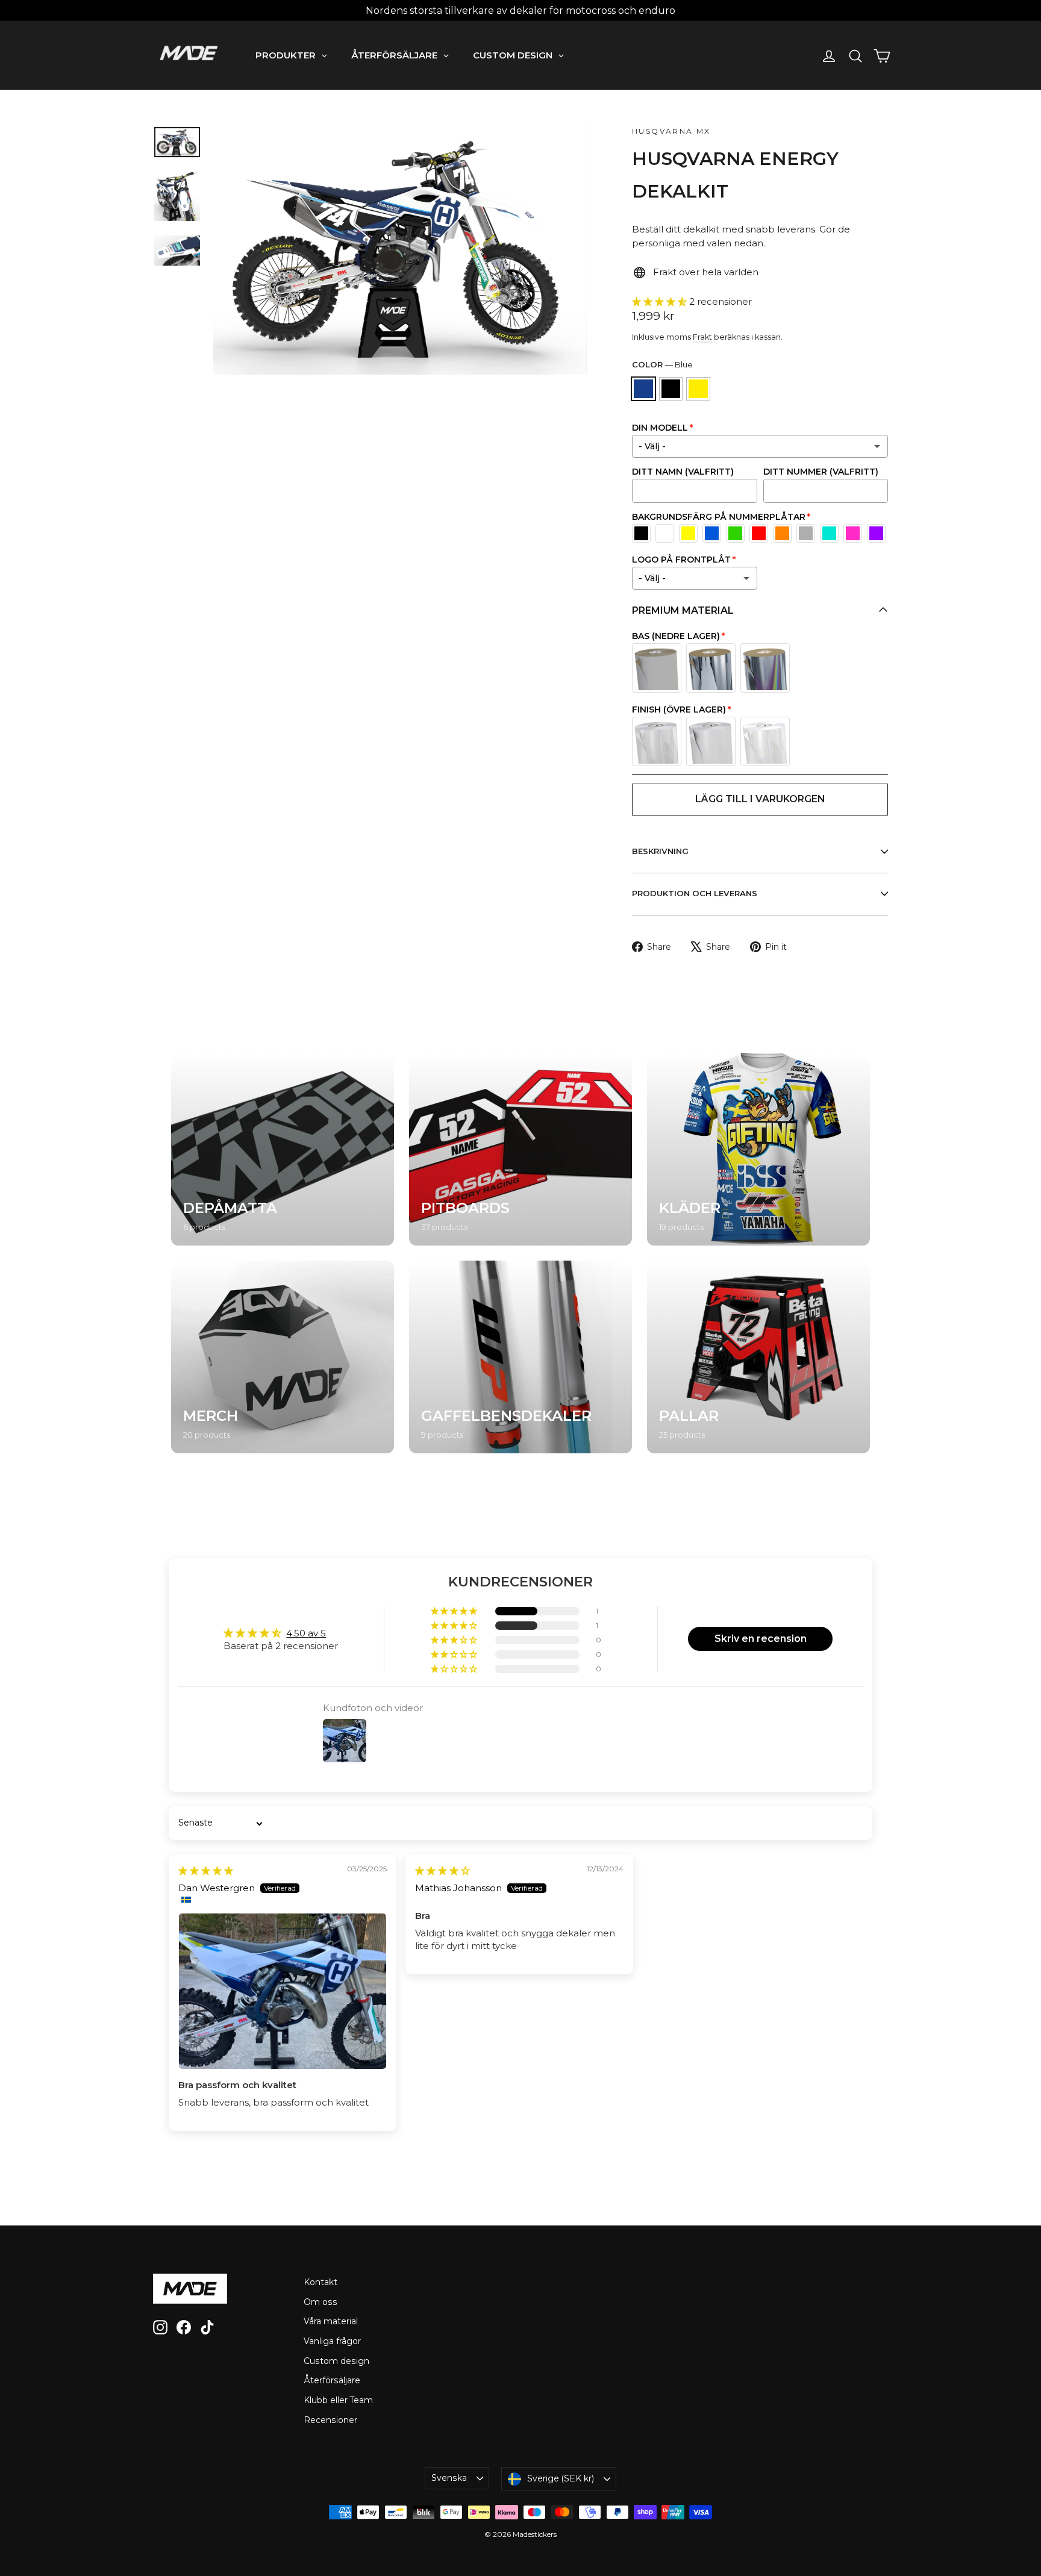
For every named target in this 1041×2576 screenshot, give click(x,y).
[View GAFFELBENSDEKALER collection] (520, 1357)
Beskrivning (660, 851)
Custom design (336, 2361)
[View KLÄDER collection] (758, 1149)
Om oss (320, 2302)
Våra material (331, 2321)
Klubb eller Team (338, 2400)
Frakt (702, 337)
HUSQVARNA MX (671, 131)
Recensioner (330, 2420)
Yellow (698, 389)
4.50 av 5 (306, 1633)
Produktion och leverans (695, 893)
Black (671, 389)
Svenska (449, 2478)
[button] (661, 301)
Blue (643, 389)
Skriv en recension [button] (761, 1639)
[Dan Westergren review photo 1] (283, 1991)
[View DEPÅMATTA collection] (283, 1149)
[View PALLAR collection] (758, 1357)
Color (662, 364)
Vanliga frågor (332, 2341)
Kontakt (320, 2282)
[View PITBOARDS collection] (520, 1149)
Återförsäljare (332, 2380)
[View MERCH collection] (283, 1357)
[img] (206, 1870)
